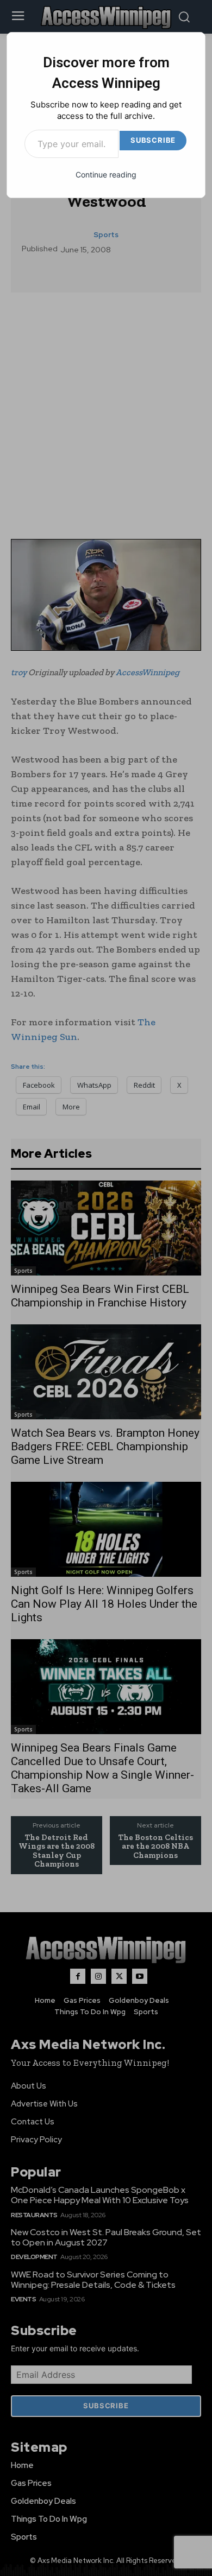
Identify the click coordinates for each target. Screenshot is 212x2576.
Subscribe (153, 140)
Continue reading (106, 175)
